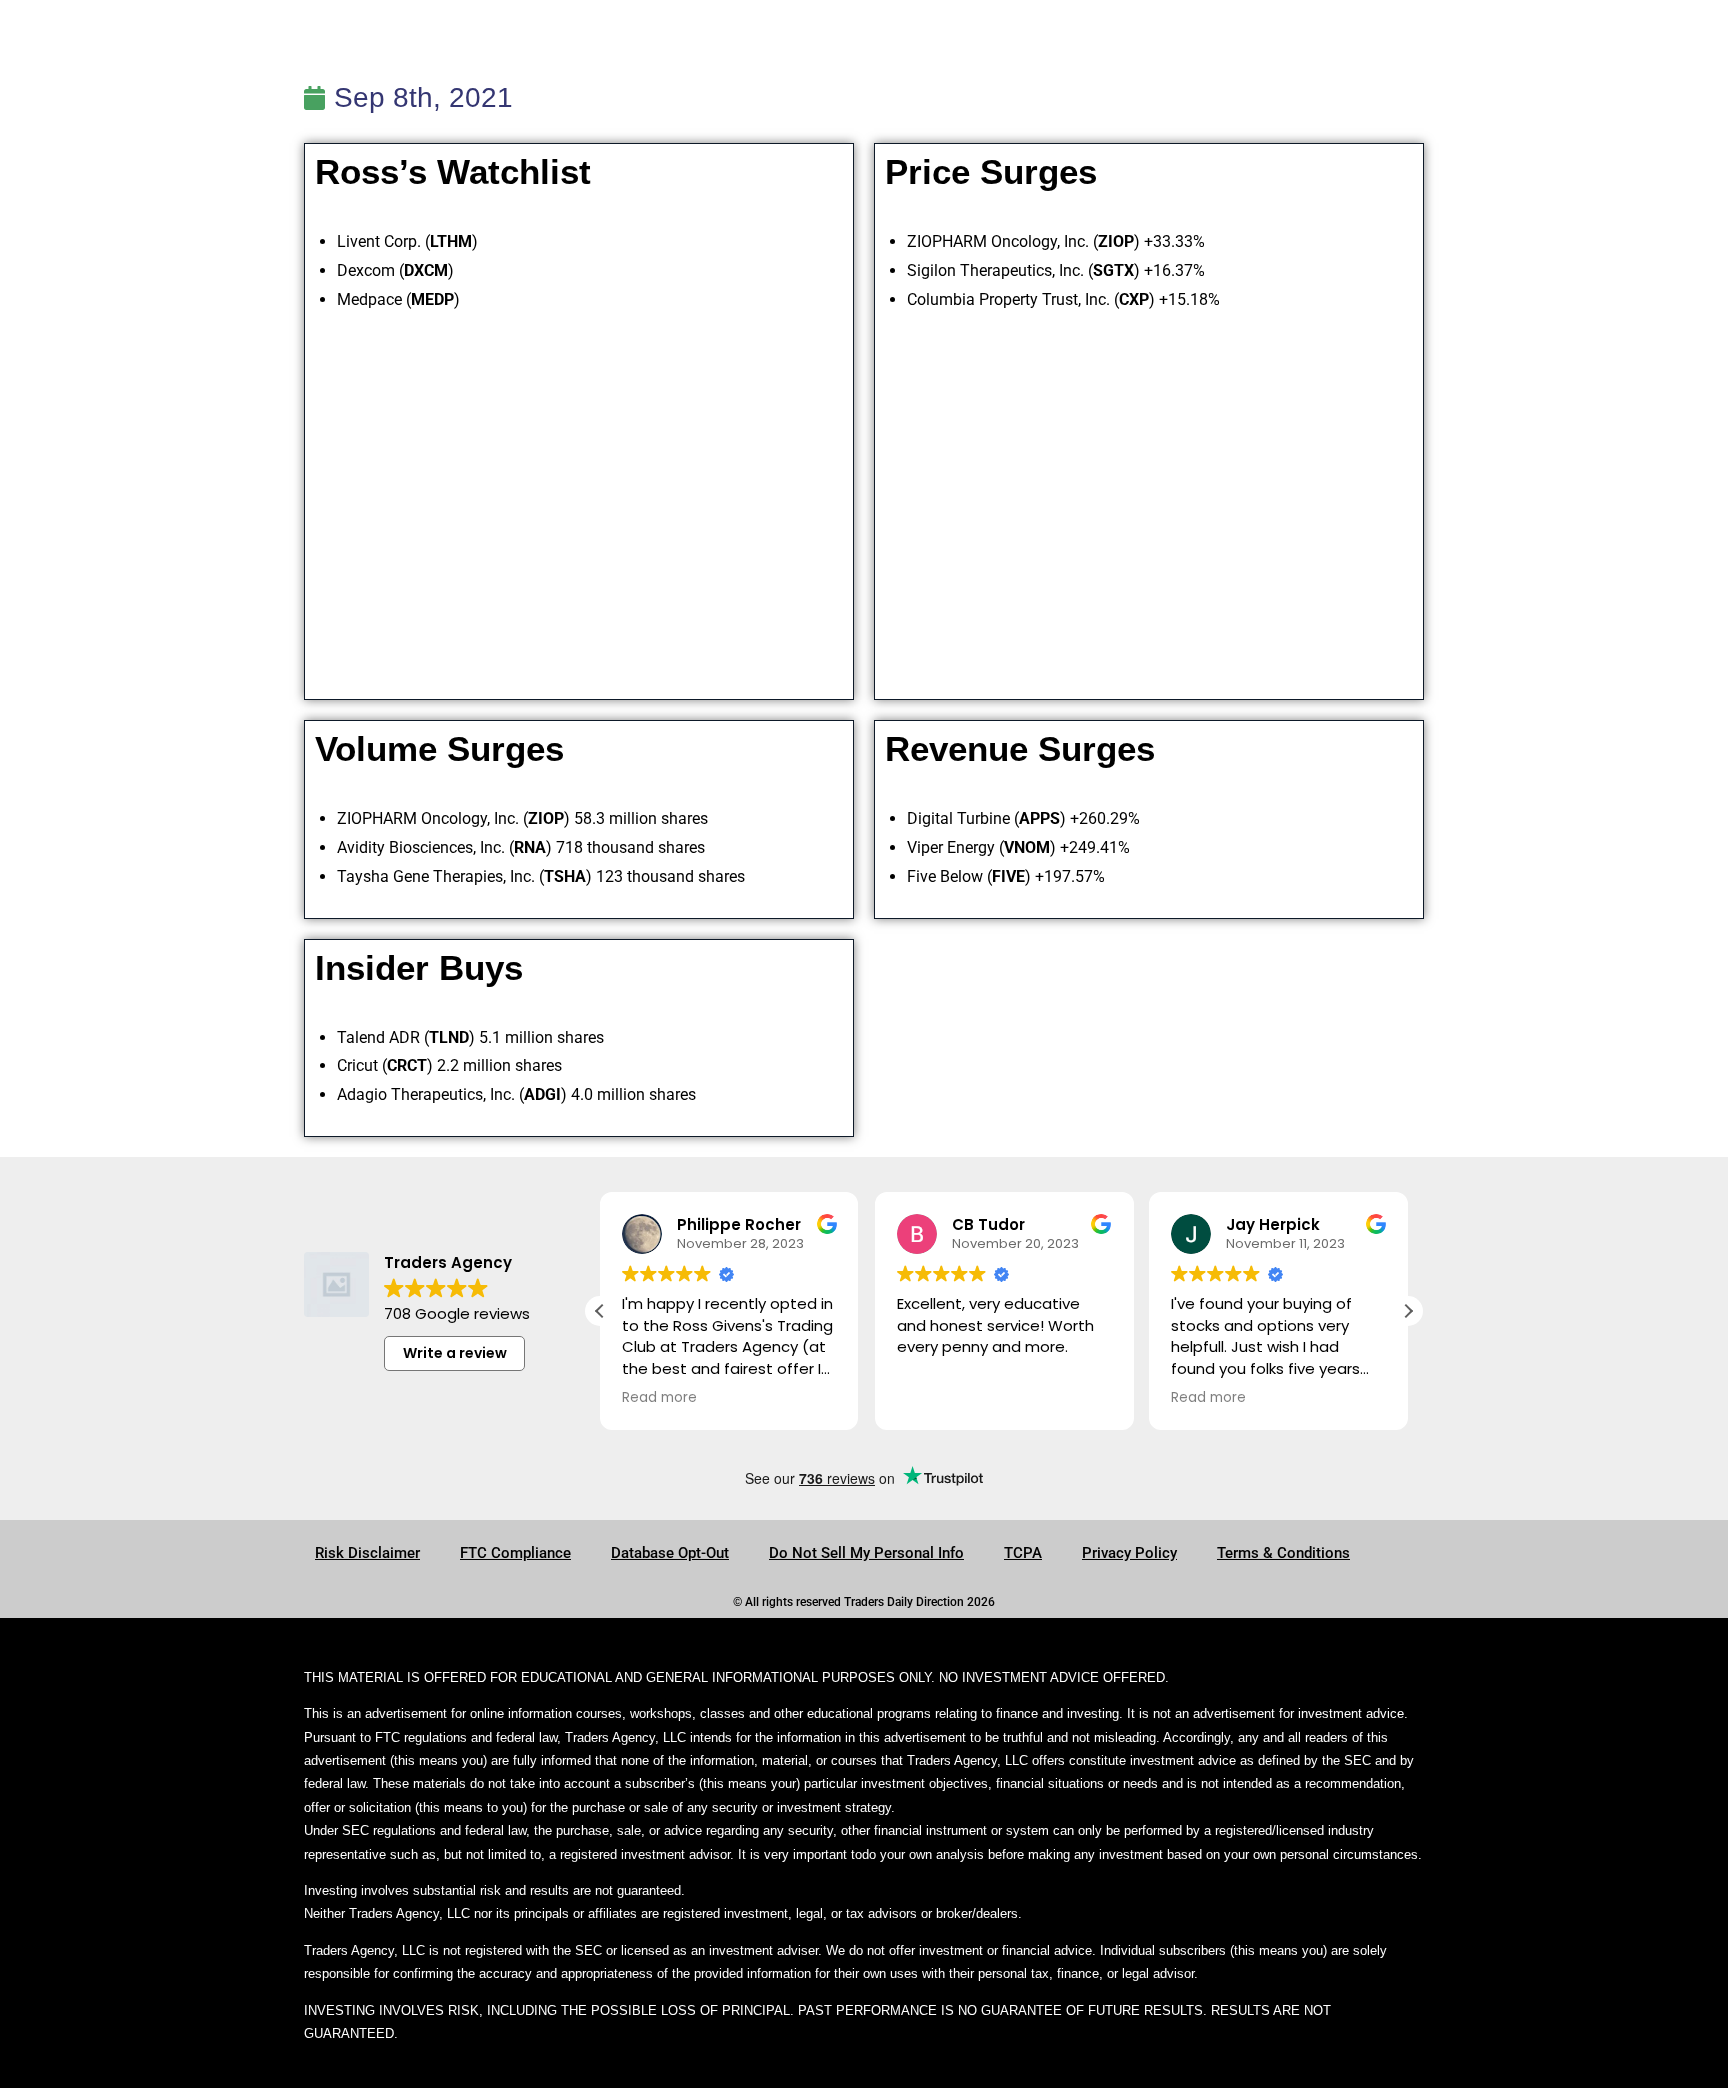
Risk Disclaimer (367, 1553)
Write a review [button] (455, 1353)
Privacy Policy (1129, 1553)
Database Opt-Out (670, 1553)
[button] (1408, 1311)
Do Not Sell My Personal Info (866, 1553)
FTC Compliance (515, 1553)
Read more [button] (659, 1398)
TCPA (1023, 1553)
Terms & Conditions (1283, 1553)
